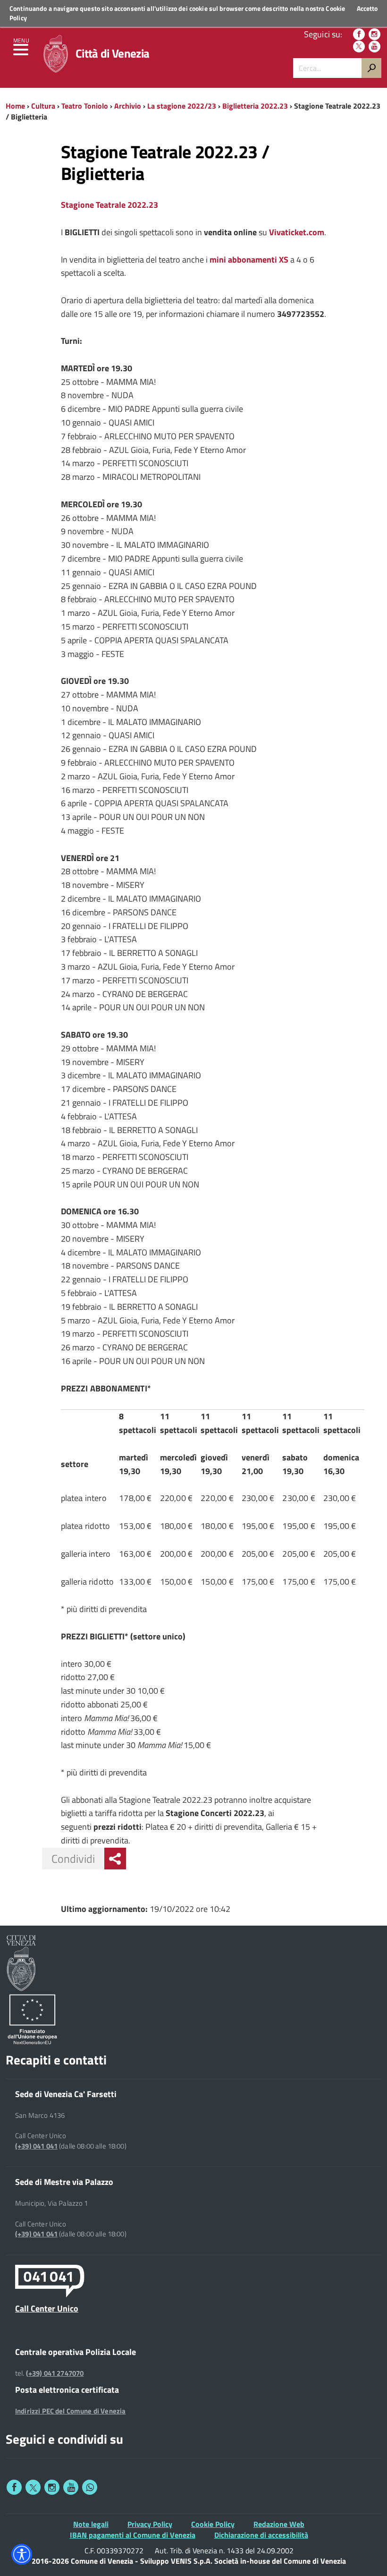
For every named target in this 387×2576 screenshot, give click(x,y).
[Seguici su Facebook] (359, 34)
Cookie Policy (213, 2524)
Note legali (91, 2524)
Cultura (43, 106)
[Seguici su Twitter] (359, 47)
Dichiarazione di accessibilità (261, 2535)
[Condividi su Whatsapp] (90, 2487)
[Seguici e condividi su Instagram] (52, 2487)
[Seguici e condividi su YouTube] (71, 2487)
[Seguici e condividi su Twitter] (33, 2487)
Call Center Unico (47, 2308)
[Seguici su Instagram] (374, 34)
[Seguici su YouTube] (374, 47)
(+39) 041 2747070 (55, 2373)
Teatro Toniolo (85, 106)
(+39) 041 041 (36, 2146)
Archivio (128, 106)
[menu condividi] (115, 1859)
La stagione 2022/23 (182, 106)
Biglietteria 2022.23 (255, 106)
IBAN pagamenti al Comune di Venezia (133, 2535)
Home (15, 106)
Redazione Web (279, 2524)
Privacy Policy (150, 2524)
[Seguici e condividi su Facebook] (14, 2487)
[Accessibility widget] (22, 2554)
